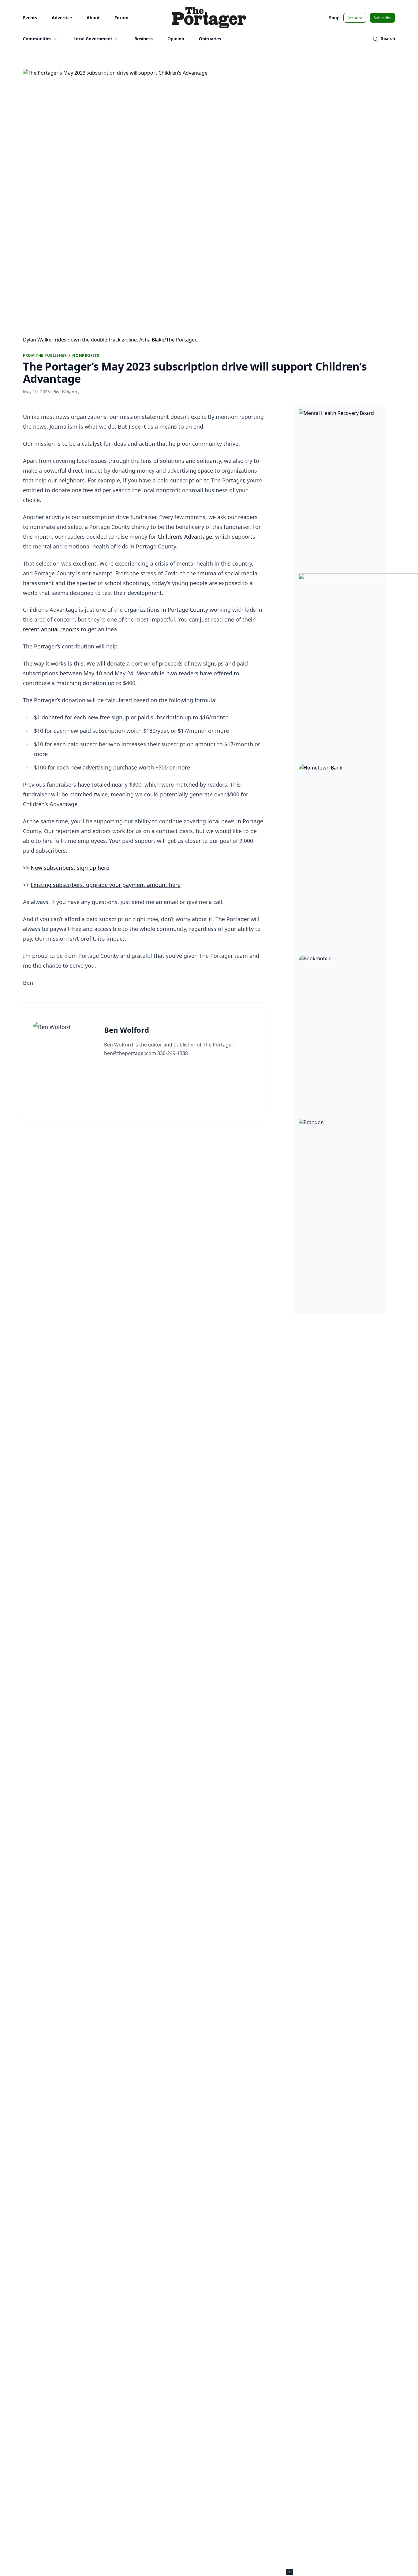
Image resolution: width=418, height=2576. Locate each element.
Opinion (176, 39)
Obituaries (210, 39)
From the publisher (45, 356)
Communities (37, 39)
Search (388, 38)
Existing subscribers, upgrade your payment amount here (106, 885)
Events (30, 18)
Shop (334, 18)
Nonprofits (86, 356)
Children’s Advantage (185, 537)
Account (355, 18)
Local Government (93, 39)
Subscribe (383, 18)
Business (144, 39)
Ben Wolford (66, 391)
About (93, 18)
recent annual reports (51, 629)
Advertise (62, 18)
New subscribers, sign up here (70, 868)
